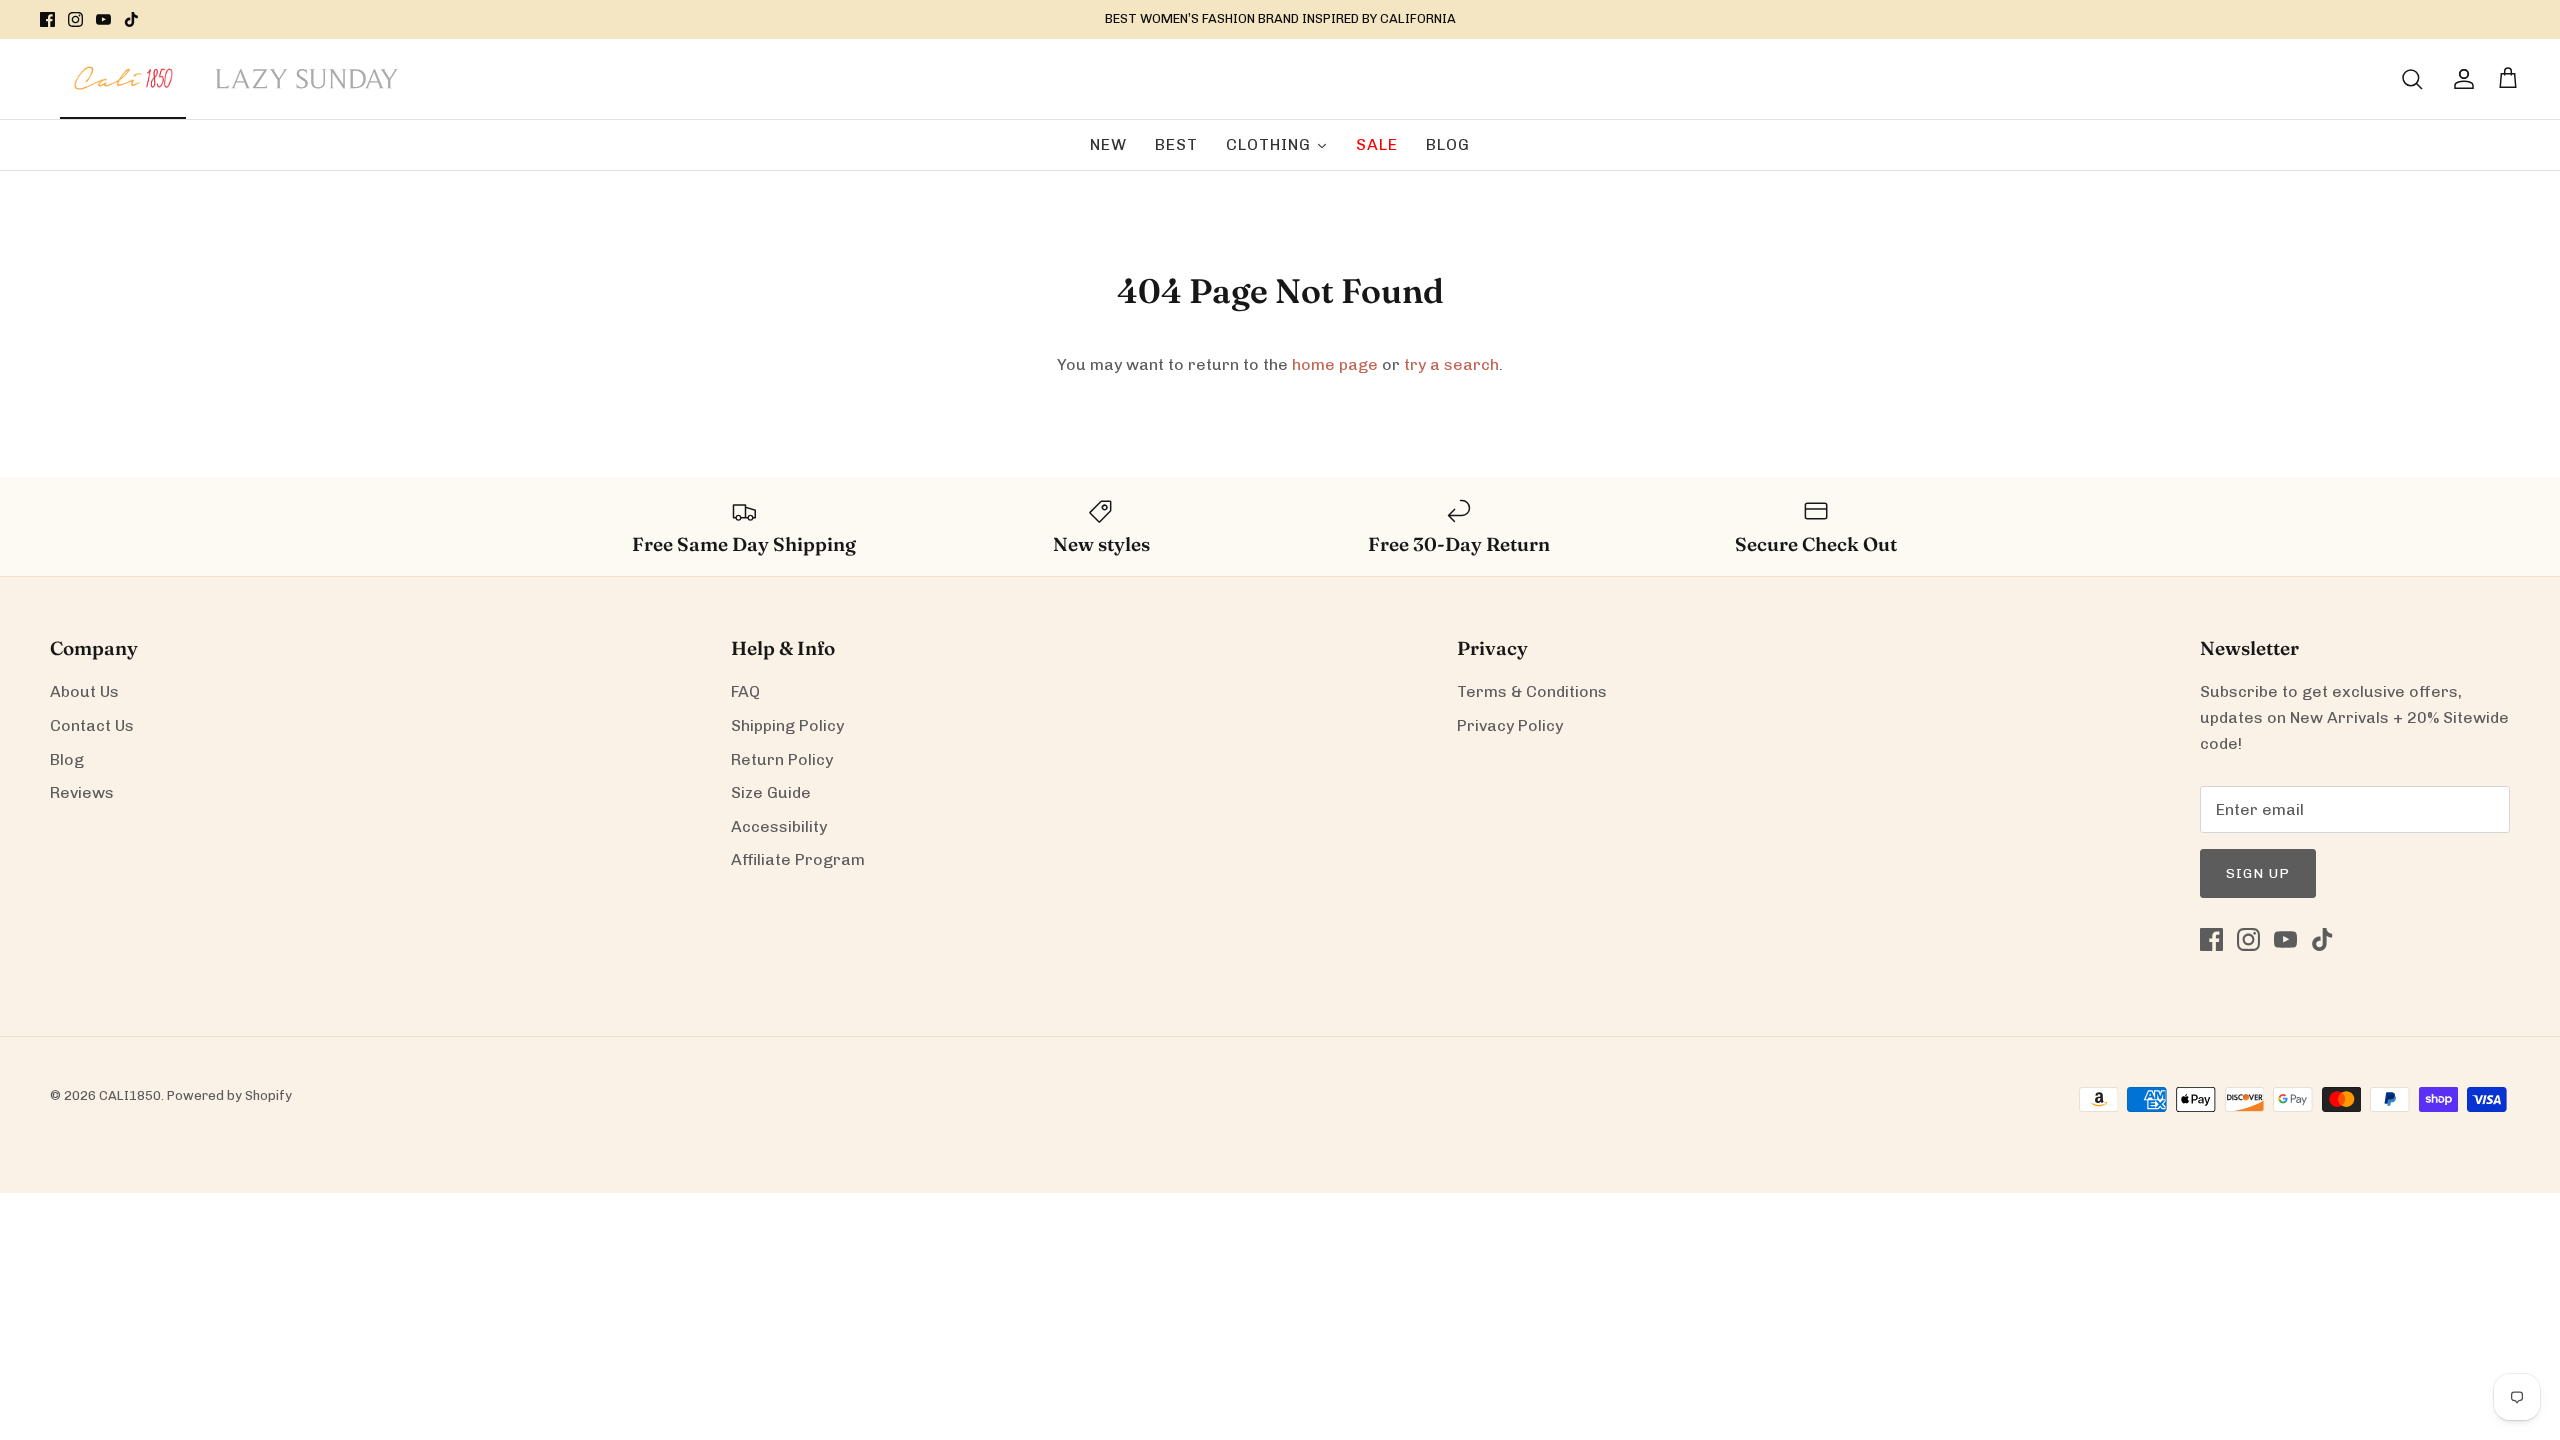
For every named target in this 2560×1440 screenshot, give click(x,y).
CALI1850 (130, 1095)
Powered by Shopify (229, 1095)
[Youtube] (103, 19)
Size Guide (771, 792)
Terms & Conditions (1532, 691)
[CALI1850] (123, 89)
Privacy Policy (1510, 725)
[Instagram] (75, 19)
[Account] (2460, 79)
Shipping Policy (787, 725)
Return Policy (782, 759)
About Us (84, 691)
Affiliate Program (798, 859)
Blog (67, 759)
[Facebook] (47, 19)
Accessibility (779, 826)
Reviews (82, 792)
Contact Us (92, 725)
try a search (1451, 364)
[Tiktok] (131, 19)
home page (1335, 364)
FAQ (745, 691)
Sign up (2258, 873)
